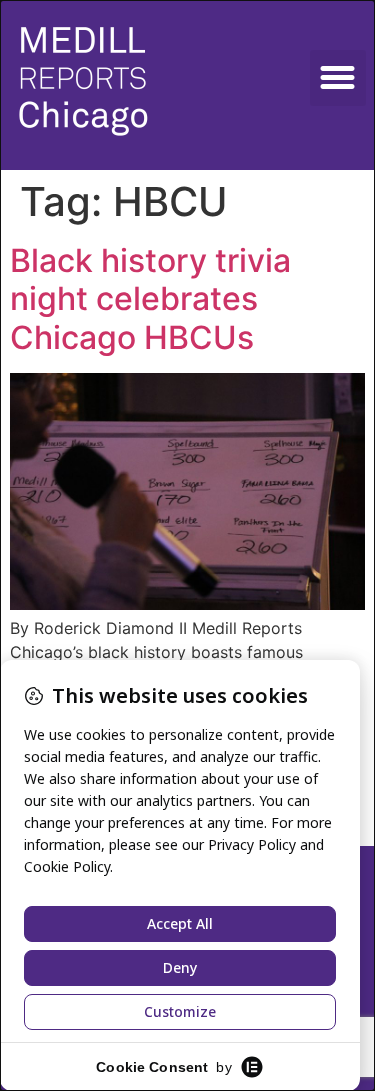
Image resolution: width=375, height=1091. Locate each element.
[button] (338, 78)
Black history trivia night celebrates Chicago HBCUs (150, 299)
